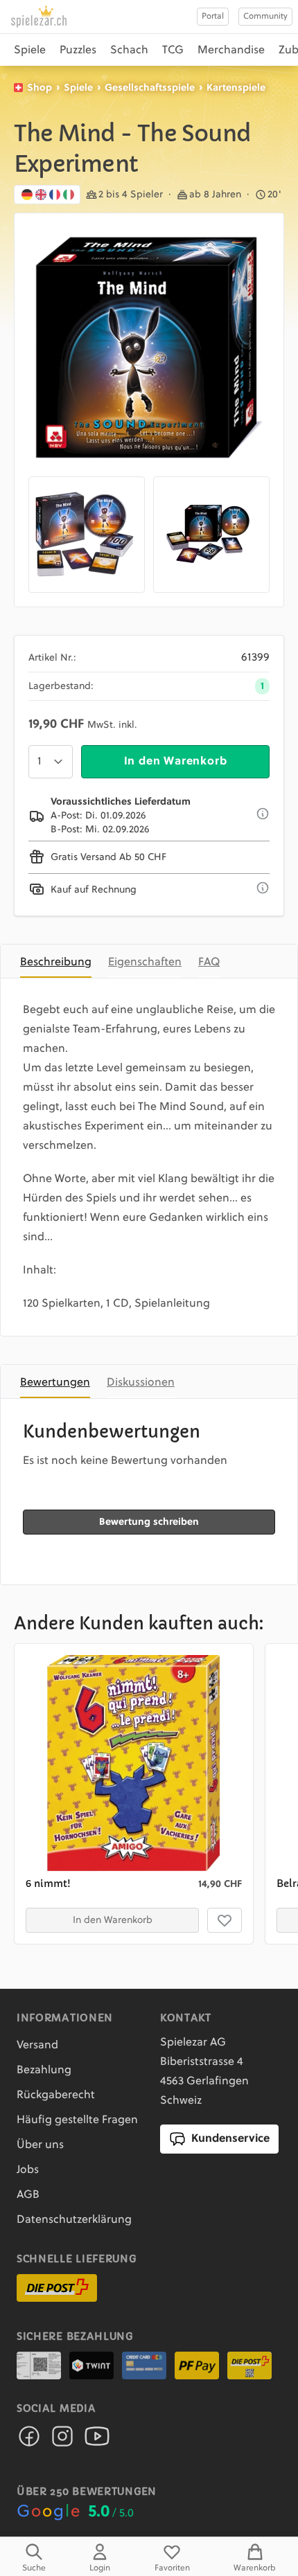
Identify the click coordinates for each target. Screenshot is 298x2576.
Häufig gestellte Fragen (77, 2120)
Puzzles (78, 51)
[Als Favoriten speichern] (225, 1920)
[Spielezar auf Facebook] (29, 2440)
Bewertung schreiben (149, 1522)
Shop (40, 88)
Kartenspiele (236, 88)
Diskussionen (141, 1383)
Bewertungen (55, 1383)
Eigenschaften (145, 963)
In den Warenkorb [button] (113, 1920)
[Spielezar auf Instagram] (62, 2440)
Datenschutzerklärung (74, 2220)
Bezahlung (44, 2070)
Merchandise (231, 51)
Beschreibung (56, 963)
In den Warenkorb (176, 762)
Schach (129, 51)
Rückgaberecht (56, 2095)
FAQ (209, 963)
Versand (37, 2046)
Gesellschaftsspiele (150, 88)
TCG (173, 51)
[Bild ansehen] (149, 348)
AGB (28, 2195)
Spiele (30, 51)
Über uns (40, 2145)
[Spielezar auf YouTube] (97, 2440)
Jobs (28, 2170)
